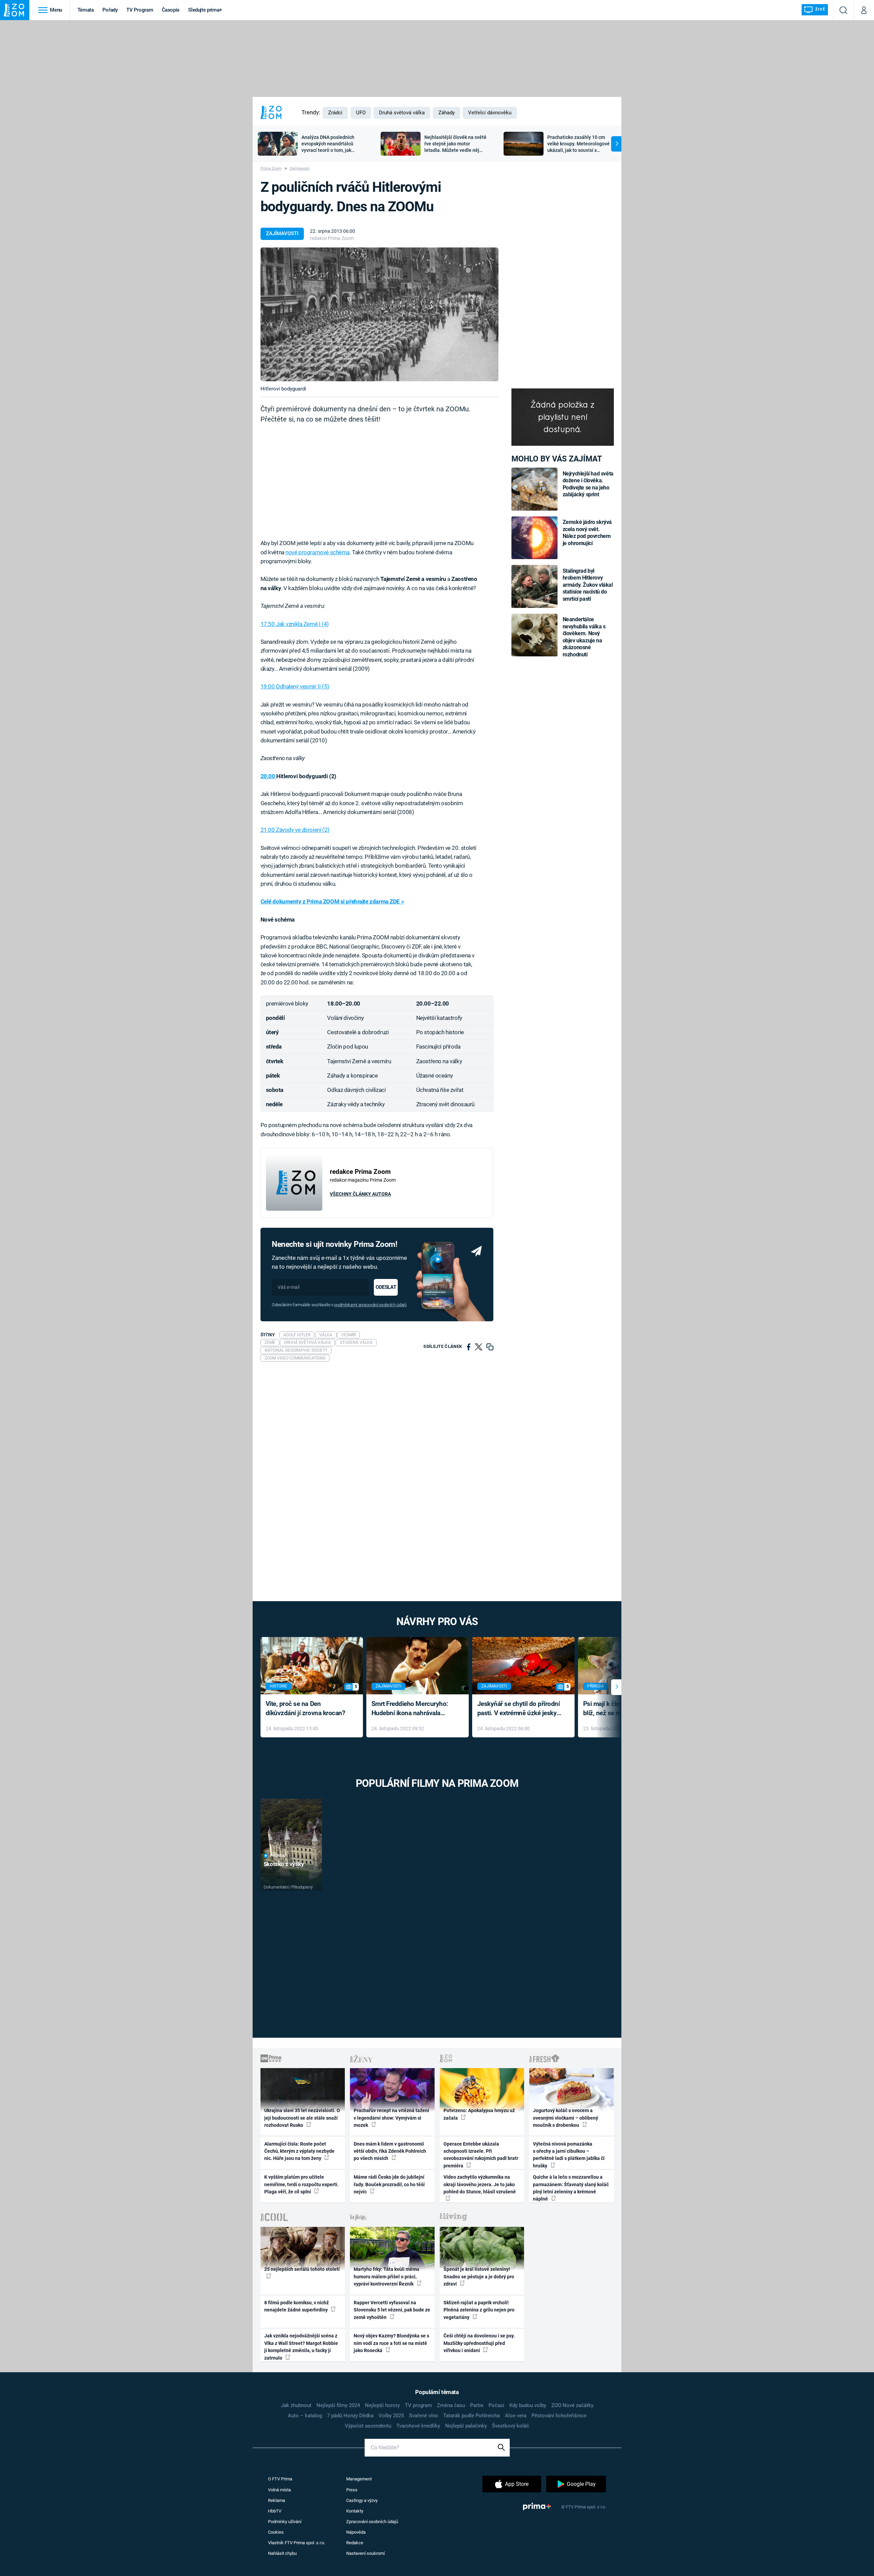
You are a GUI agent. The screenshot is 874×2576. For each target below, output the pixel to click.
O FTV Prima (280, 2479)
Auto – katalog (305, 2416)
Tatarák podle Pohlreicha (471, 2416)
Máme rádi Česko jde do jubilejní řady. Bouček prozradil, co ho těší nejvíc (389, 2184)
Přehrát (278, 1856)
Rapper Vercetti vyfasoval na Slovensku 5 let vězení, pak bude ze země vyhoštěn (392, 2310)
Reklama (277, 2500)
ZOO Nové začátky (572, 2405)
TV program (418, 2405)
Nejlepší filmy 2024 (338, 2405)
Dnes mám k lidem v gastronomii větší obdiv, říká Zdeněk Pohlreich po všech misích (390, 2151)
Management (359, 2479)
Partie (477, 2405)
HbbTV (275, 2511)
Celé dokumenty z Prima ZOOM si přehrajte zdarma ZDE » (332, 901)
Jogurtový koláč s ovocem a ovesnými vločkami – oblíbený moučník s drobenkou (566, 2118)
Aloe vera (516, 2416)
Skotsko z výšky (284, 1864)
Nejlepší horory (382, 2405)
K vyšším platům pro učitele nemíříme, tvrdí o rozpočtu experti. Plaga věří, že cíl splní (301, 2184)
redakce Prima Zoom (332, 238)
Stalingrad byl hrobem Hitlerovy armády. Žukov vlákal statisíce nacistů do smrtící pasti (588, 585)
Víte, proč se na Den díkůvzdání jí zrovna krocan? (305, 1708)
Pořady (110, 10)
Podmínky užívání (285, 2522)
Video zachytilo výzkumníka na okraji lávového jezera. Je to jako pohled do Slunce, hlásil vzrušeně (480, 2184)
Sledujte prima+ (205, 10)
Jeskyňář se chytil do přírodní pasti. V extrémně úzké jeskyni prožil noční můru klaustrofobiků (520, 1709)
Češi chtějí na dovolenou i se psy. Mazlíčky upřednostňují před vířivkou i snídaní (479, 2343)
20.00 (268, 776)
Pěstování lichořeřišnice (559, 2416)
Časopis (171, 10)
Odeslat (386, 1287)
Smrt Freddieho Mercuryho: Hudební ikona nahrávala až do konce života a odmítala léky (413, 1709)
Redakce (355, 2543)
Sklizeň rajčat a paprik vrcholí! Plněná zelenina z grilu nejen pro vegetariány (479, 2310)
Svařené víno (424, 2416)
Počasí (496, 2405)
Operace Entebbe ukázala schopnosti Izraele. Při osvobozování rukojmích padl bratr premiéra (481, 2155)
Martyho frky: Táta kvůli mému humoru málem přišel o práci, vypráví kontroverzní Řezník (386, 2276)
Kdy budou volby (528, 2405)
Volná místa (279, 2490)
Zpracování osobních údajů (372, 2522)
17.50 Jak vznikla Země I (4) (295, 624)
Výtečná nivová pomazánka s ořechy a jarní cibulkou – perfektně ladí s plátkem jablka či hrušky (569, 2155)
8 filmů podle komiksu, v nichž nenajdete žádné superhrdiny (297, 2306)
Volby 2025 (391, 2416)
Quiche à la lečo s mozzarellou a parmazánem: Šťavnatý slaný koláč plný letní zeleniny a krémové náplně (571, 2188)
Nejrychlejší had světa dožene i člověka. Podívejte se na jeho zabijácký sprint (588, 484)
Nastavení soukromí (365, 2553)
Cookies (276, 2532)
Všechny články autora (360, 1194)
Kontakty (355, 2511)
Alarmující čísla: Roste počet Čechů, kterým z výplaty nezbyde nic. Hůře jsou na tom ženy (299, 2151)
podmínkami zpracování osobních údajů (370, 1305)
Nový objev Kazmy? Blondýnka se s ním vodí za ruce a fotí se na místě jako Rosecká (391, 2343)
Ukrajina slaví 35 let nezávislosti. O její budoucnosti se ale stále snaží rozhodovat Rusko (302, 2118)
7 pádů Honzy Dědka (350, 2416)
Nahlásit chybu (282, 2553)
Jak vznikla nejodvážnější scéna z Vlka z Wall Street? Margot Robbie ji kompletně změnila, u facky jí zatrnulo (301, 2347)
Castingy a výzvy (362, 2500)
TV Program (140, 10)
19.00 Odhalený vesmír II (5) (295, 686)
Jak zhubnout (296, 2405)
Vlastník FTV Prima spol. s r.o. (297, 2543)
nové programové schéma (318, 552)
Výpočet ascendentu (368, 2426)
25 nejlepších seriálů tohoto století (302, 2269)
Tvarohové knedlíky (418, 2426)
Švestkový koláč (511, 2426)
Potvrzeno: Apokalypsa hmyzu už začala (479, 2114)
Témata (86, 10)
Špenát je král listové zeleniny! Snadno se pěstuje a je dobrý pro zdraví (479, 2276)
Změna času (451, 2405)
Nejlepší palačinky (466, 2426)
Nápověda (356, 2532)
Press (352, 2490)
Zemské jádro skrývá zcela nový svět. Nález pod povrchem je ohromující (587, 532)
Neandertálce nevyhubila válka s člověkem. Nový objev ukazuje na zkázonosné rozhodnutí (584, 637)
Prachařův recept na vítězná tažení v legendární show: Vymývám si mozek (391, 2118)
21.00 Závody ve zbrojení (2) (295, 830)
